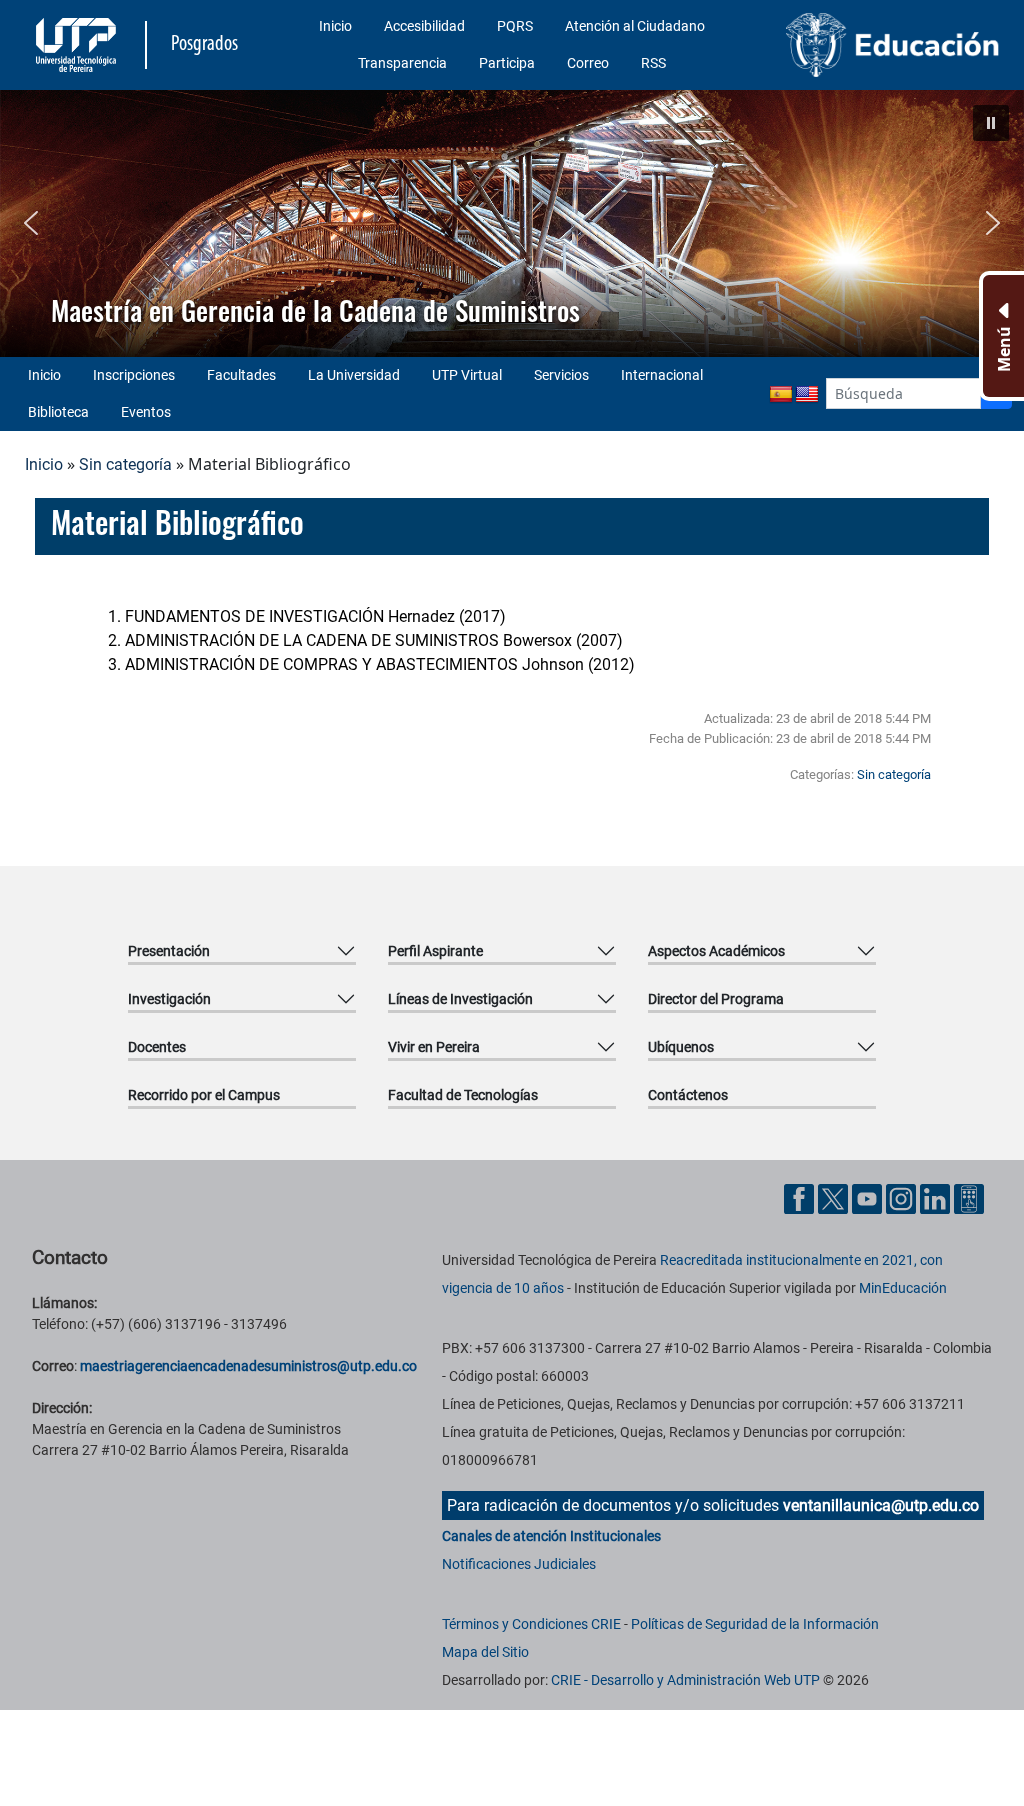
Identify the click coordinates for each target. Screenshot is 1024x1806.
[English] (807, 395)
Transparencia (402, 63)
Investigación (169, 999)
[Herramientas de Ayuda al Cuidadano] (969, 1197)
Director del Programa (716, 999)
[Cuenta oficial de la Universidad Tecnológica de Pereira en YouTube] (869, 1197)
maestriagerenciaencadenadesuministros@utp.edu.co (248, 1366)
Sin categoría (125, 464)
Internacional (662, 375)
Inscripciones (134, 375)
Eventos (146, 412)
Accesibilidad (424, 26)
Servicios (561, 375)
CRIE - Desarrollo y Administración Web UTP (685, 1680)
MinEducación (903, 1288)
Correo (588, 63)
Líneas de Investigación (460, 999)
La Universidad (354, 375)
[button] (991, 123)
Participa (507, 63)
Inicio (335, 26)
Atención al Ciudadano (635, 26)
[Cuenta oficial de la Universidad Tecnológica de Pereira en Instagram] (903, 1197)
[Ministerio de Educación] (893, 45)
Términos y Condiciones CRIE (531, 1624)
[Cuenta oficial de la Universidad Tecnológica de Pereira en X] (835, 1197)
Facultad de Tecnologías (463, 1095)
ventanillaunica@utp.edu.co (881, 1505)
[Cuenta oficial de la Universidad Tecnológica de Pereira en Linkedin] (937, 1197)
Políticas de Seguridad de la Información (755, 1624)
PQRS (515, 26)
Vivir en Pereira (434, 1047)
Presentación (169, 951)
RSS (653, 63)
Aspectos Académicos (716, 951)
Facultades (241, 375)
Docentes (157, 1047)
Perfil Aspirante (435, 951)
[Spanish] (781, 395)
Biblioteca (58, 412)
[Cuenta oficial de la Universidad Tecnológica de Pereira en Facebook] (801, 1197)
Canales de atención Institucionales (551, 1536)
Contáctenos (688, 1095)
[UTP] (78, 45)
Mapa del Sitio (485, 1652)
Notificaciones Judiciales (519, 1564)
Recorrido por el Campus (204, 1095)
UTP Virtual (467, 375)
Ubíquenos (681, 1047)
